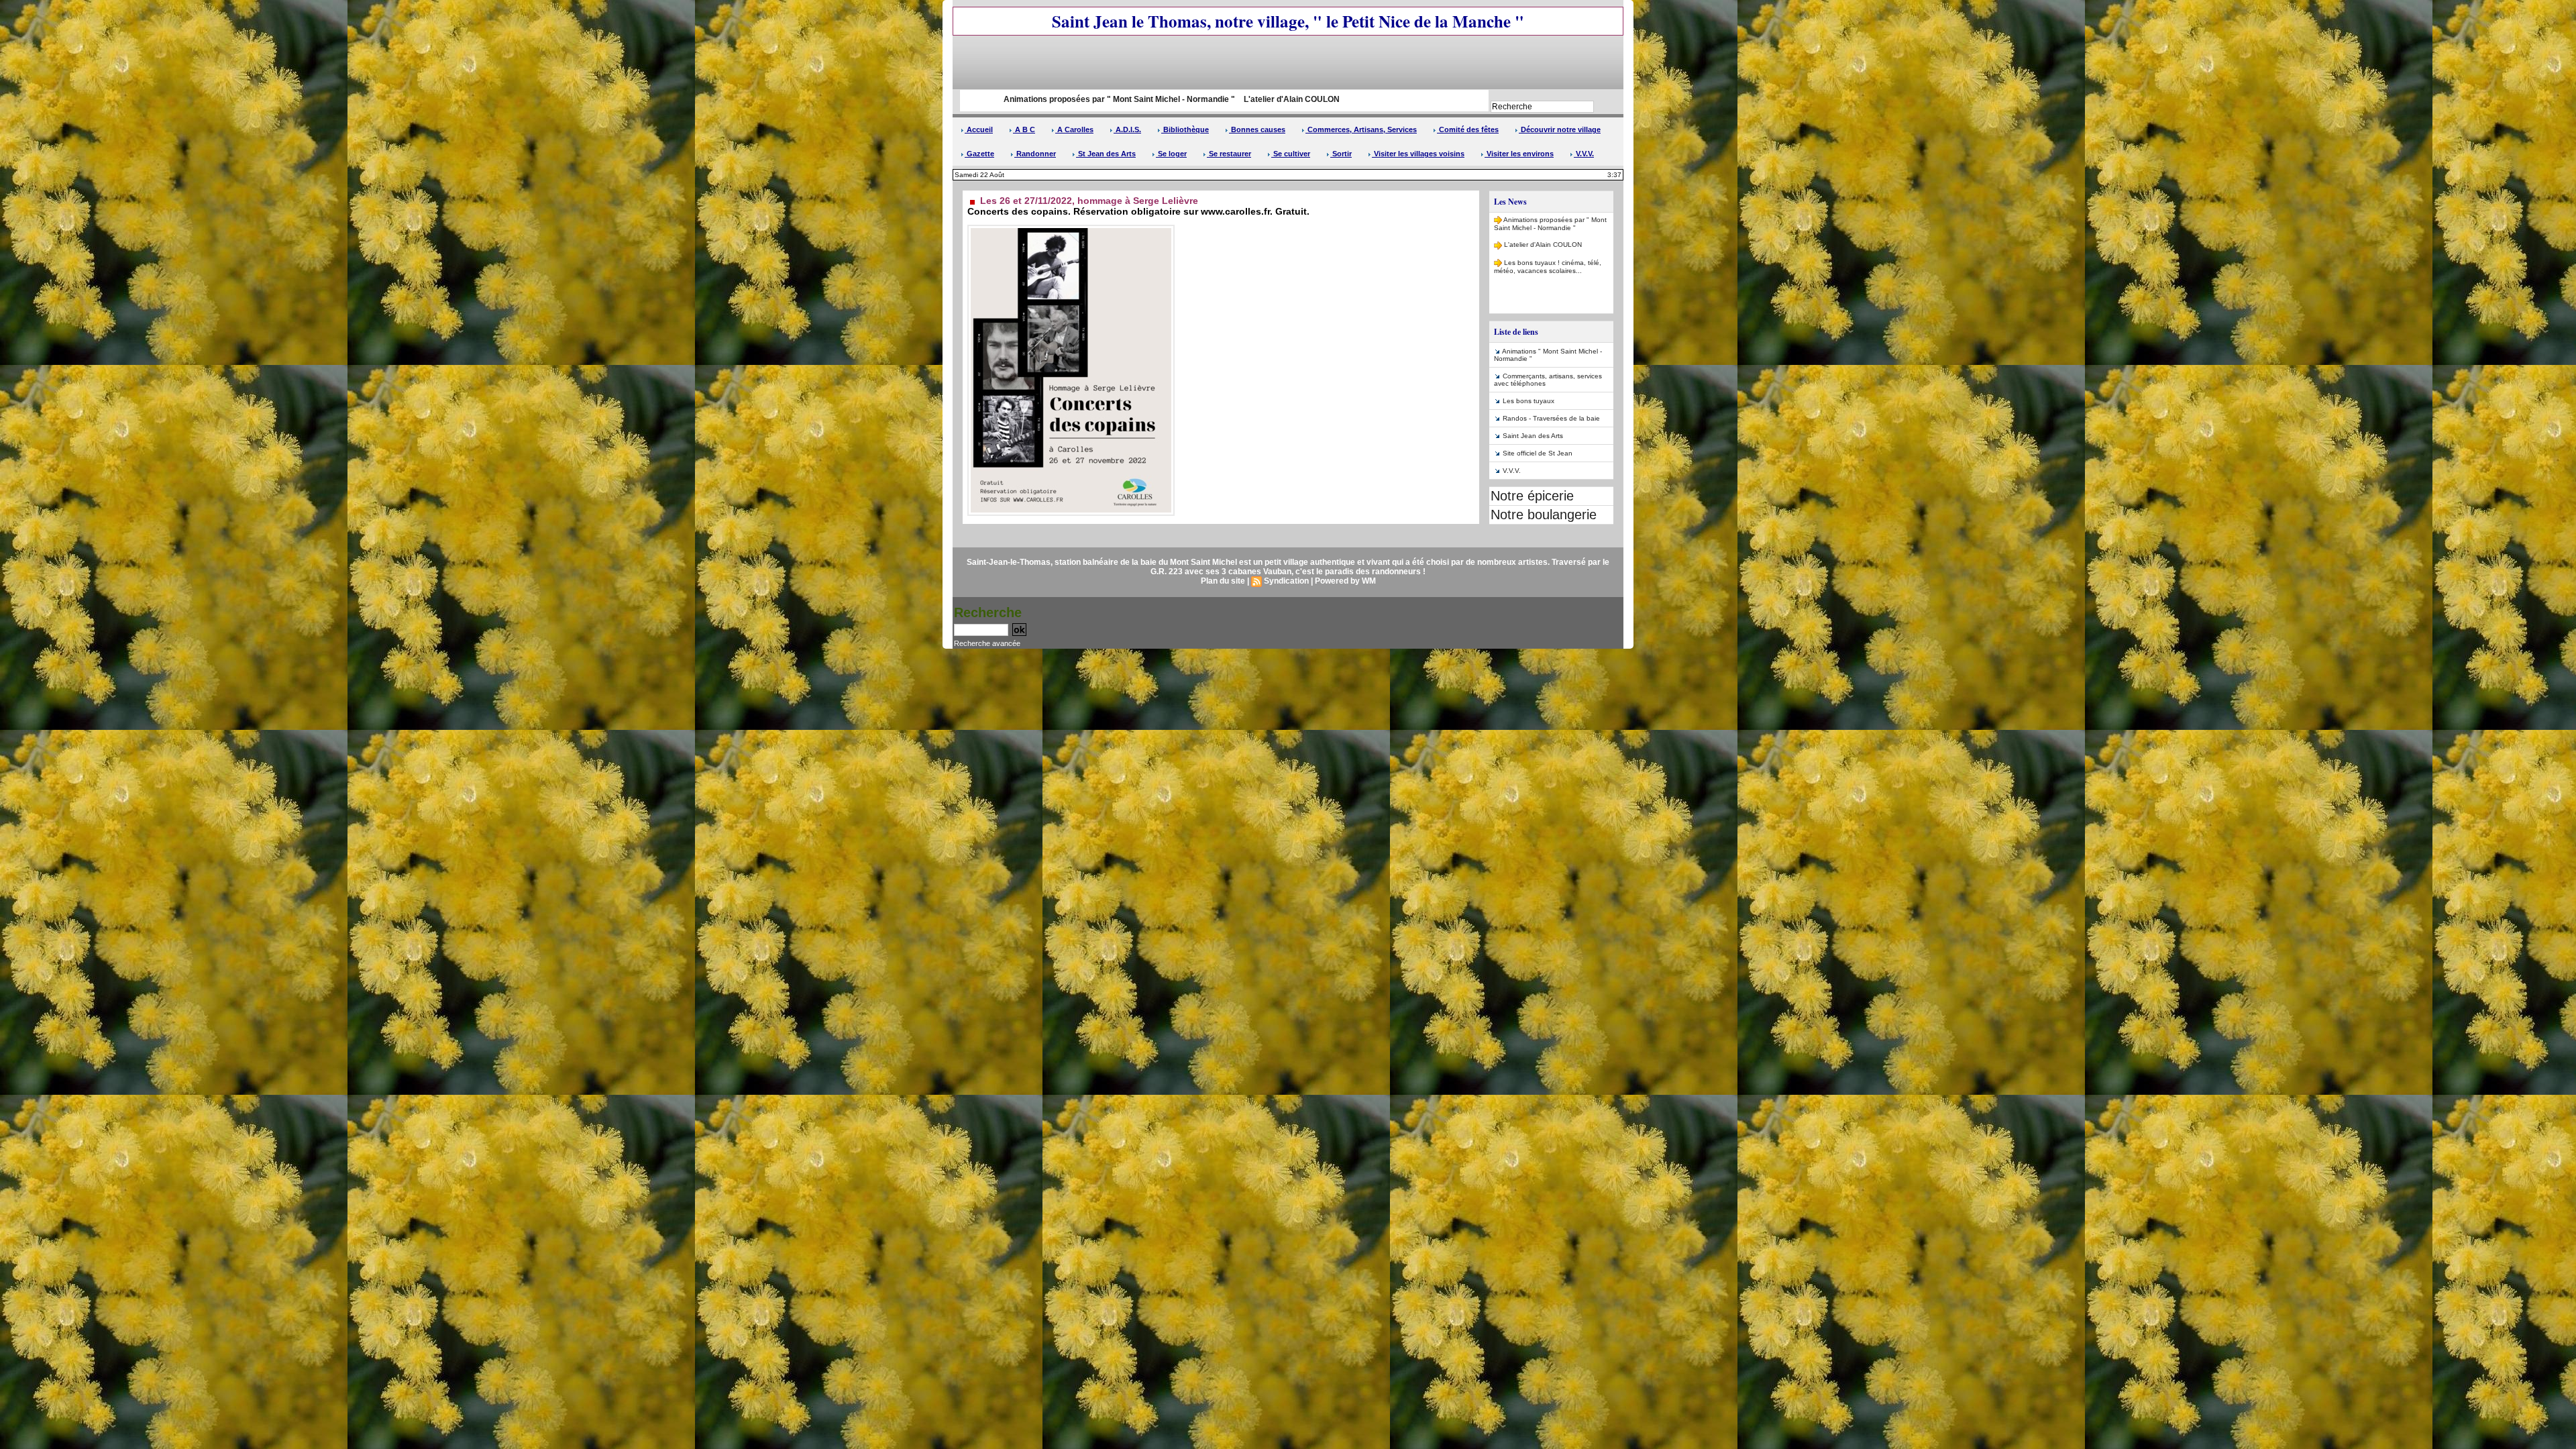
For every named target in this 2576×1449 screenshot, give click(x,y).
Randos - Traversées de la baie (1551, 418)
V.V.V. (1584, 154)
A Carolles (1074, 129)
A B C (1024, 129)
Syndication (1286, 581)
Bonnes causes (1257, 129)
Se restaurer (1229, 154)
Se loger (1171, 154)
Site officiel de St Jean (1538, 453)
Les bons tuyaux (1528, 401)
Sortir (1341, 154)
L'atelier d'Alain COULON (1152, 99)
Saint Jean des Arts (1533, 436)
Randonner (1035, 154)
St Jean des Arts (1106, 154)
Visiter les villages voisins (1418, 154)
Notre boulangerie (1544, 515)
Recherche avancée (987, 643)
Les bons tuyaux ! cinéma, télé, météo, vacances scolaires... (1548, 233)
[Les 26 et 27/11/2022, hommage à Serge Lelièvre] (1071, 229)
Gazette (979, 154)
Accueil (979, 129)
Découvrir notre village (1560, 129)
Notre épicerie (1532, 496)
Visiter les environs (1519, 154)
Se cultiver (1291, 154)
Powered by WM (1345, 581)
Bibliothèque (1185, 129)
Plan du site (1223, 581)
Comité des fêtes (1468, 129)
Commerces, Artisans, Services (1361, 129)
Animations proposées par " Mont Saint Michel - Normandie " (978, 99)
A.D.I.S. (1127, 129)
